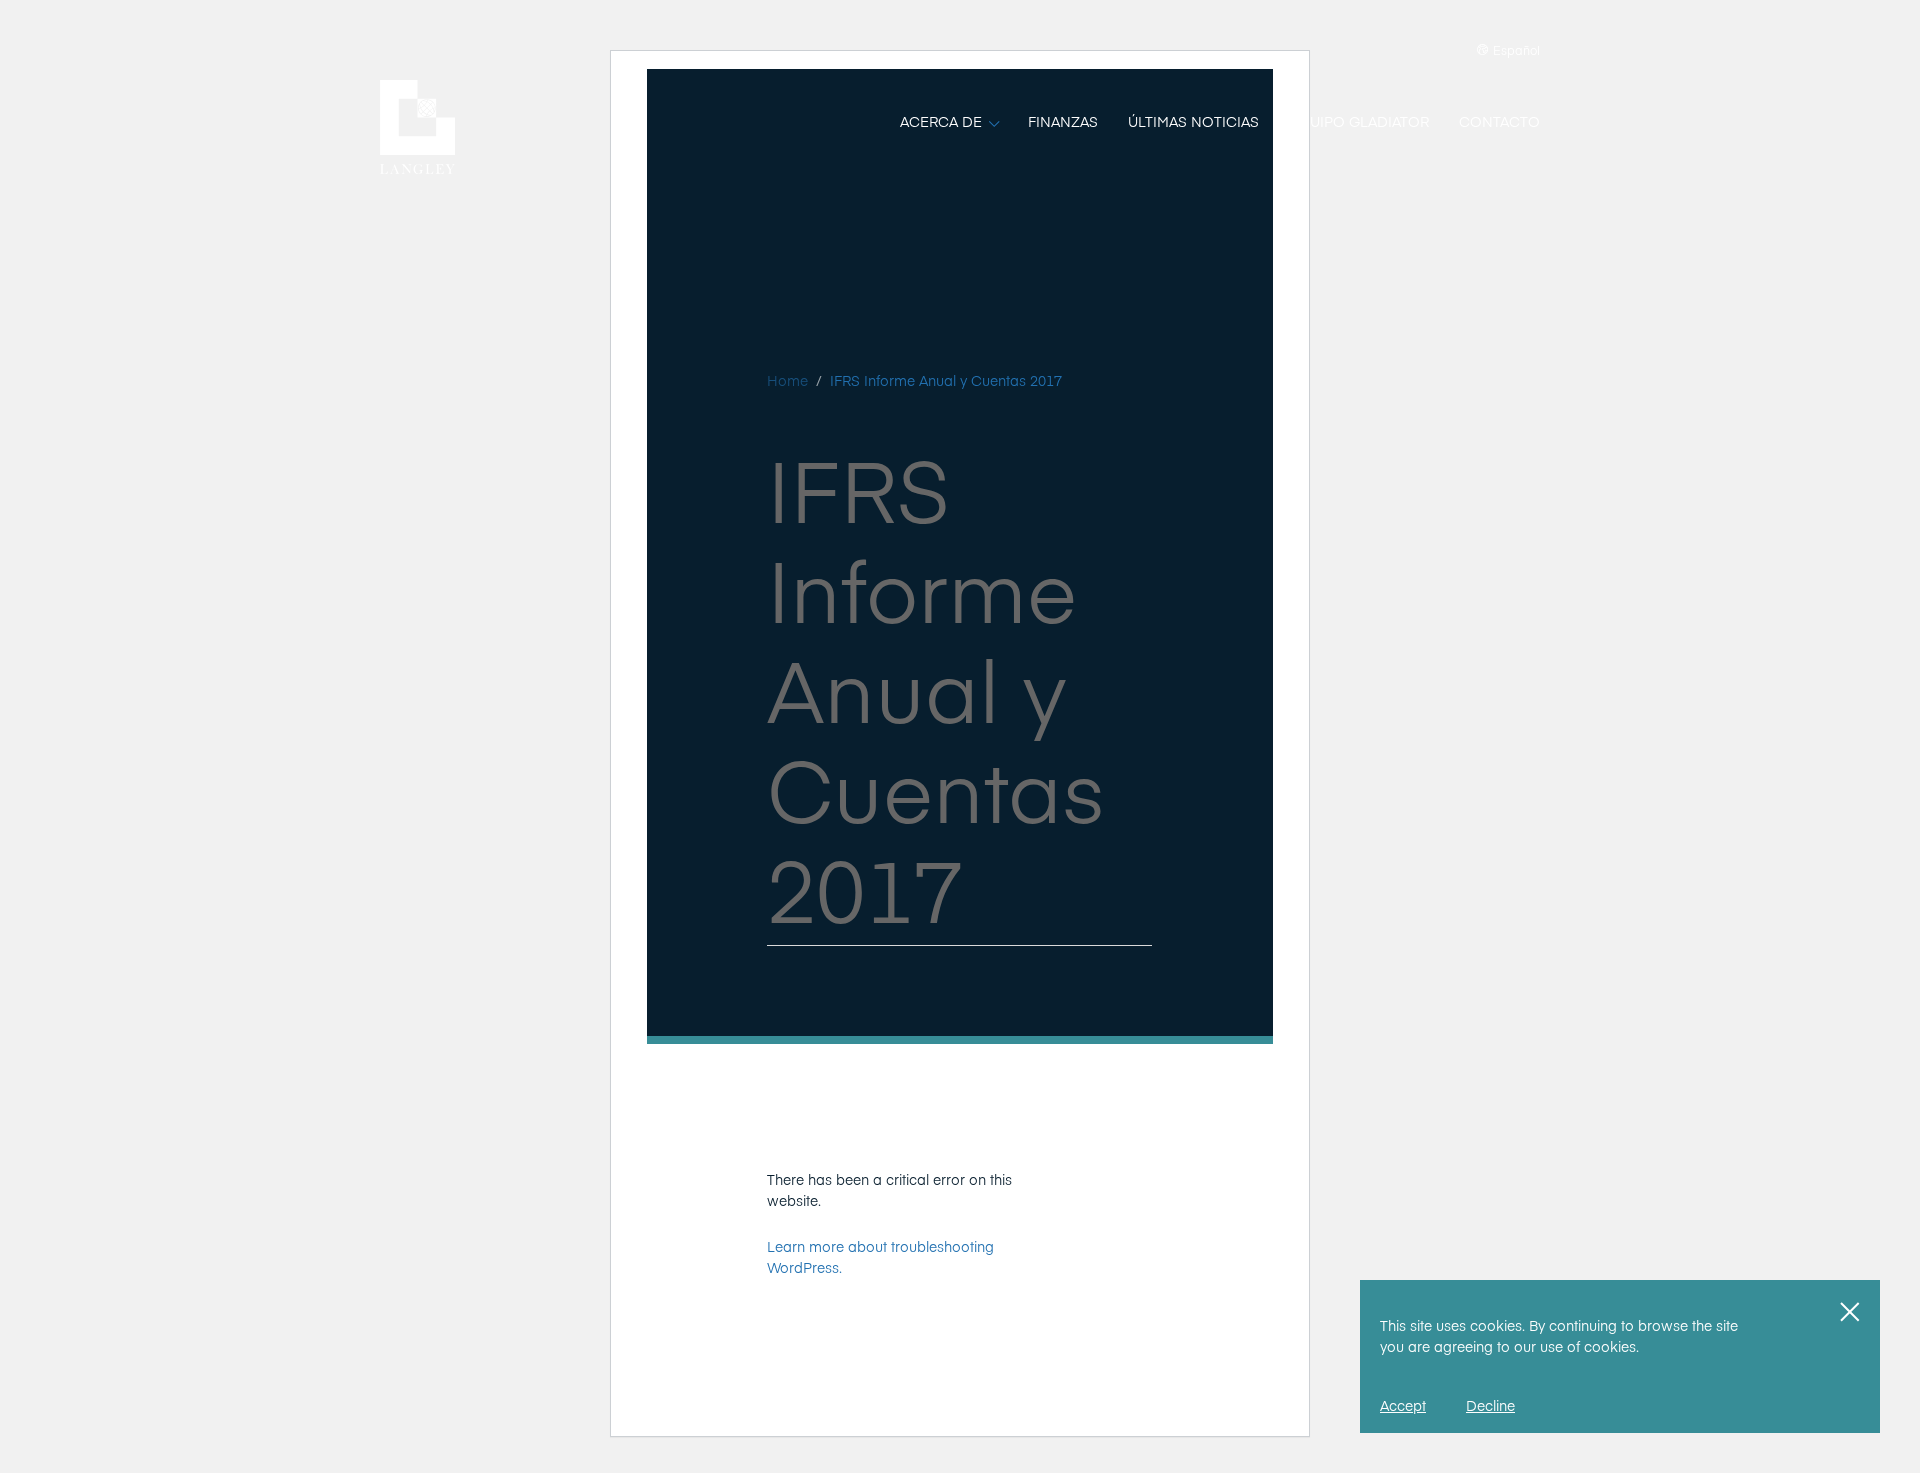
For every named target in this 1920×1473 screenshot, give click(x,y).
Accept (1403, 1405)
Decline (1490, 1405)
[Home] (417, 127)
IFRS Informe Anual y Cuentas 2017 (946, 380)
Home (787, 380)
